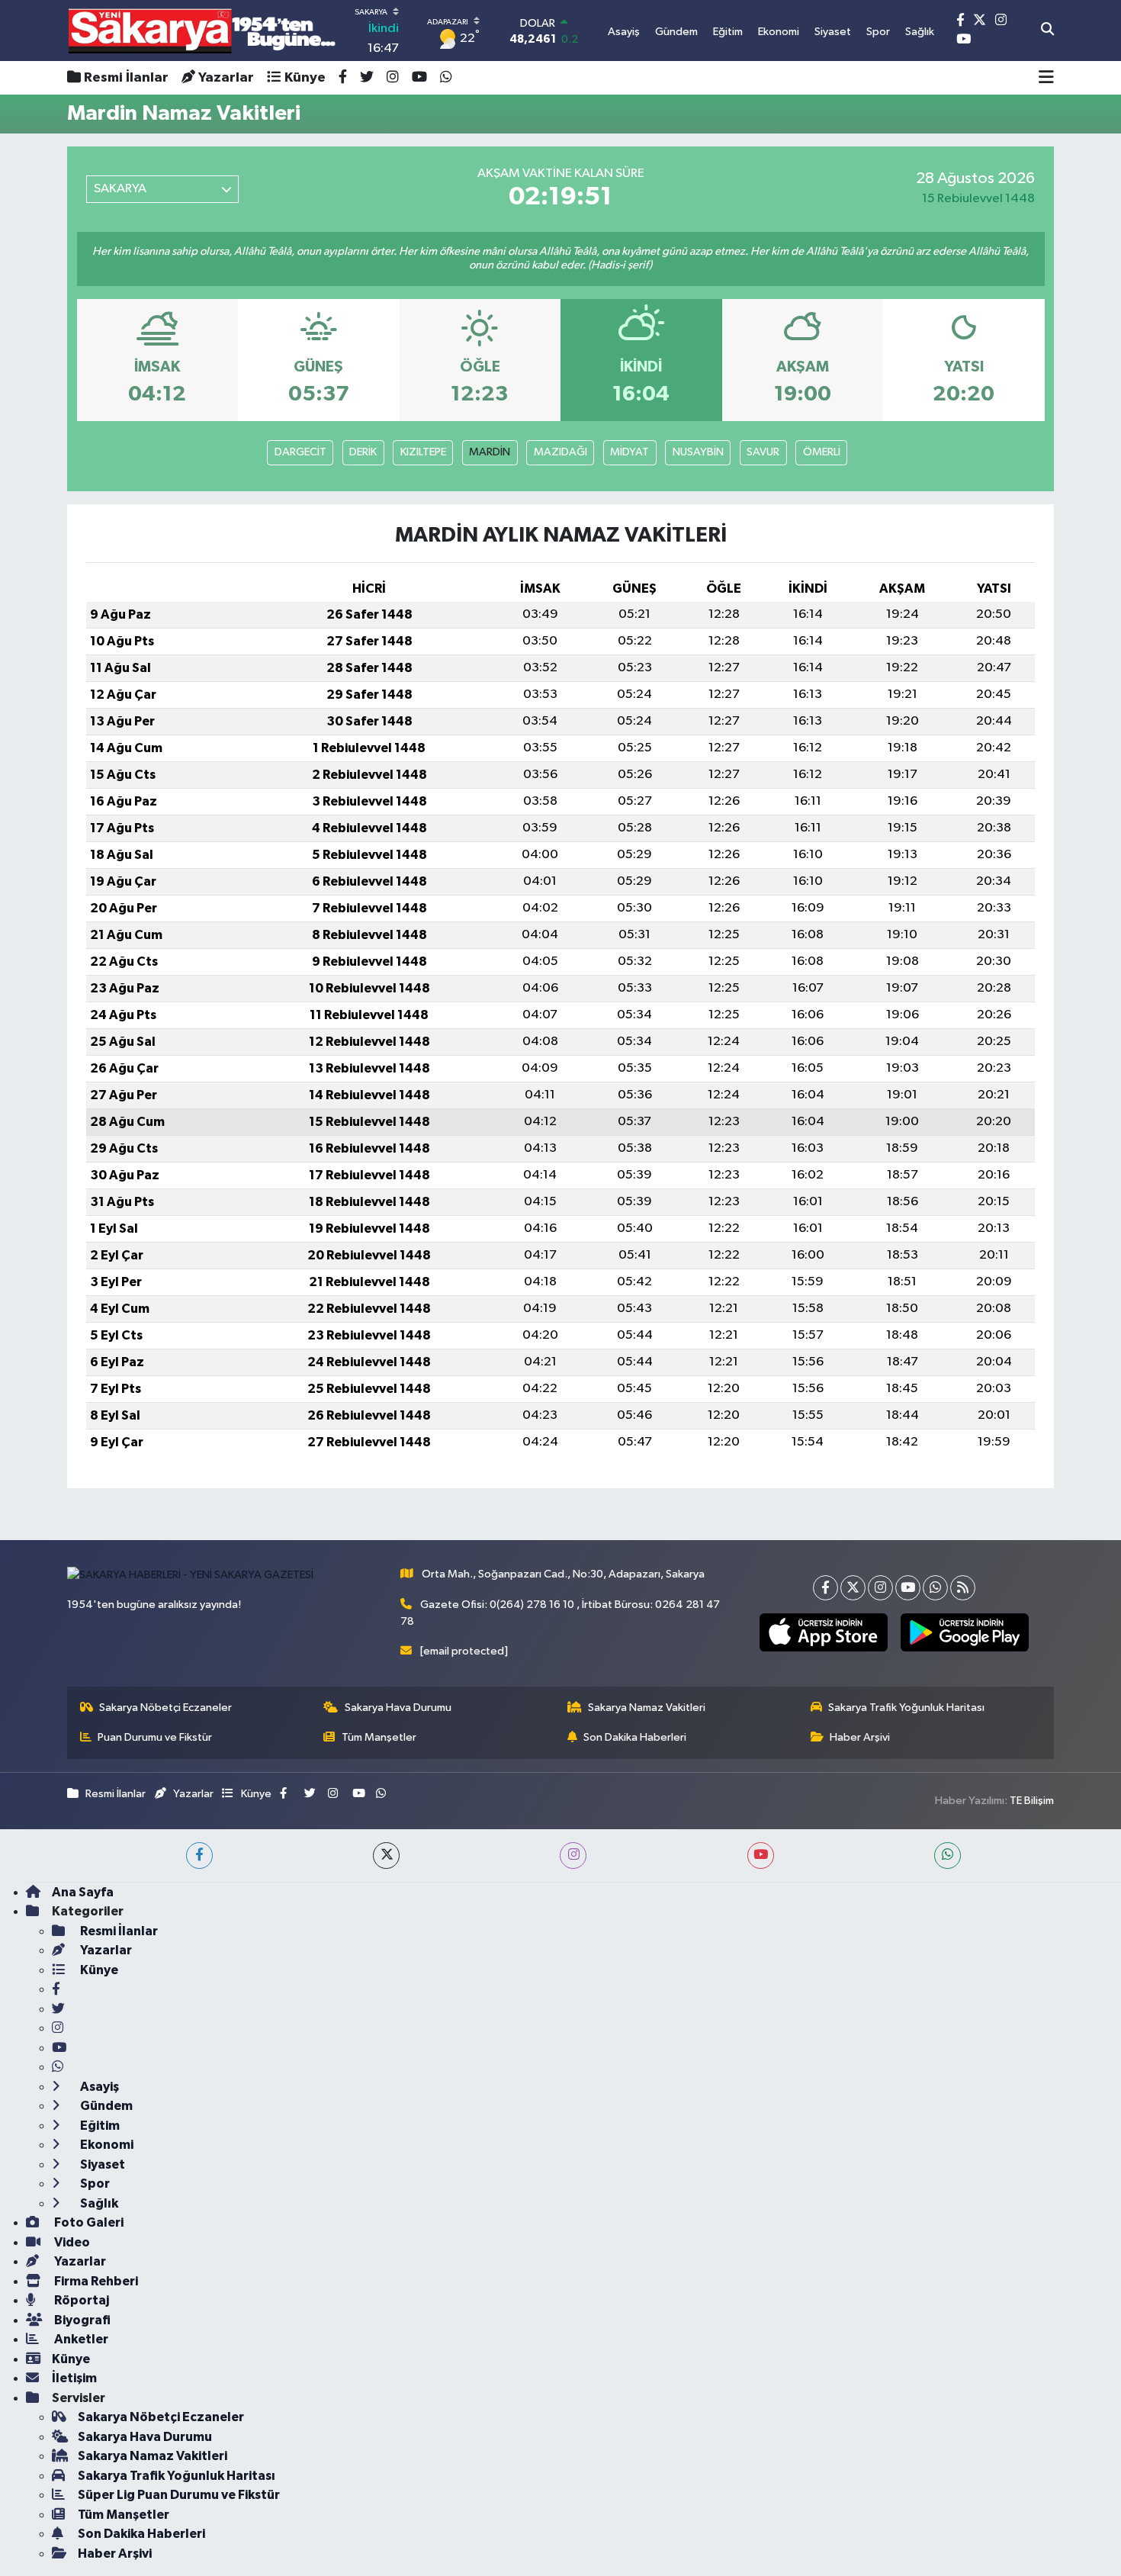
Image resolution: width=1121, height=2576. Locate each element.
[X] (853, 1588)
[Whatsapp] (935, 1588)
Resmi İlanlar (126, 78)
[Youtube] (908, 1588)
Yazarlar (226, 78)
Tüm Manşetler (379, 1737)
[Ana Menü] (1046, 78)
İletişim (74, 2378)
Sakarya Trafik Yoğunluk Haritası (906, 1708)
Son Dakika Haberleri (635, 1737)
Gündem (105, 2106)
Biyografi (81, 2320)
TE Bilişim (1032, 1801)
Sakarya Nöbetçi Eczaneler (165, 1708)
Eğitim (99, 2126)
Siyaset (101, 2164)
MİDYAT (630, 452)
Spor (94, 2184)
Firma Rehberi (95, 2281)
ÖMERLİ (822, 452)
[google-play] (964, 1632)
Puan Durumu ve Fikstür (155, 1737)
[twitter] (386, 1856)
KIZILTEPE (423, 452)
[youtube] (761, 1856)
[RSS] (963, 1588)
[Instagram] (880, 1588)
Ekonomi (106, 2145)
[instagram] (573, 1856)
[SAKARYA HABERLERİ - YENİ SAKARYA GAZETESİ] (202, 31)
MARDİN (490, 452)
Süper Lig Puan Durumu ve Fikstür (179, 2495)
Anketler (80, 2339)
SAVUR (763, 452)
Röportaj (80, 2300)
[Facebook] (825, 1588)
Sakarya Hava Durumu (398, 1708)
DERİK (363, 452)
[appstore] (823, 1632)
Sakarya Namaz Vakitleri (647, 1708)
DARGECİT (300, 452)
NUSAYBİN (698, 452)
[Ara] (1047, 31)
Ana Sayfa (83, 1892)
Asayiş (98, 2087)
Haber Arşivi (860, 1737)
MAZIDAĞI (560, 452)
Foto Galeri (88, 2222)
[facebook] (199, 1856)
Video (71, 2242)
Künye (305, 78)
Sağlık (98, 2203)
